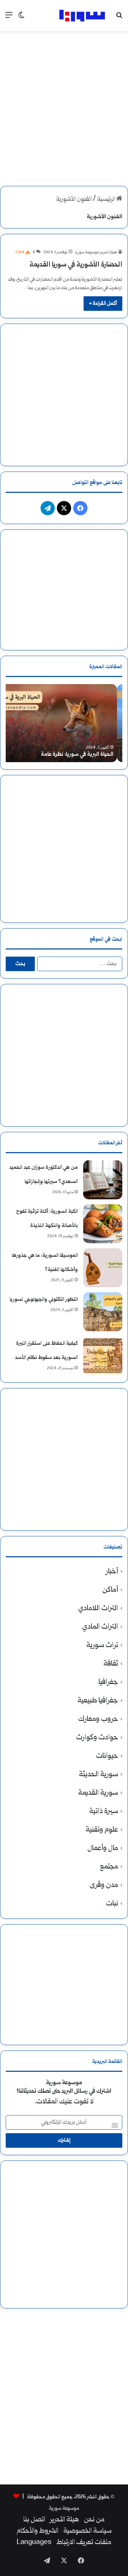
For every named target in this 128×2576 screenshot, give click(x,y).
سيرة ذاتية (104, 1812)
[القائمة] (9, 18)
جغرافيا (108, 1682)
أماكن (110, 1590)
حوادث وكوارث (97, 1738)
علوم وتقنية (102, 1830)
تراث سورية (102, 1645)
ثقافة (111, 1664)
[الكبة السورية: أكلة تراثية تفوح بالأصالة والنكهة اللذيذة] (103, 1224)
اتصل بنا (34, 2520)
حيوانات (107, 1756)
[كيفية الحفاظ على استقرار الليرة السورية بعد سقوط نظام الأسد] (103, 1356)
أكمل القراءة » (103, 304)
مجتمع (109, 1867)
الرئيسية (107, 200)
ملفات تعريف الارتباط (84, 2543)
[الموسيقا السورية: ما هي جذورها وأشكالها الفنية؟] (103, 1268)
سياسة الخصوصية (87, 2531)
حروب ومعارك (98, 1719)
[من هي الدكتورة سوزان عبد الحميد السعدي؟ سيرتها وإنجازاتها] (103, 1180)
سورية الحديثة (98, 1775)
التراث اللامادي (98, 1609)
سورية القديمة (98, 1793)
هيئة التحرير (65, 2520)
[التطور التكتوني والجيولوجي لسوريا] (103, 1312)
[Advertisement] (64, 102)
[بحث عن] (119, 18)
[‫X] (64, 508)
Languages (34, 2543)
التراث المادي (100, 1627)
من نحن (94, 2520)
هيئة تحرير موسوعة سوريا (96, 252)
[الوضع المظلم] (21, 18)
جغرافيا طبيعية (98, 1701)
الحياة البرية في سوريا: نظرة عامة (82, 755)
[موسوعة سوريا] (82, 16)
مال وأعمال (103, 1848)
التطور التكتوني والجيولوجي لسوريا (44, 1300)
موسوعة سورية (64, 2508)
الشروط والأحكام (38, 2531)
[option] (64, 723)
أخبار (112, 1572)
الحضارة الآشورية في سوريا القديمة (76, 265)
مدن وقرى (104, 1885)
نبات (112, 1904)
